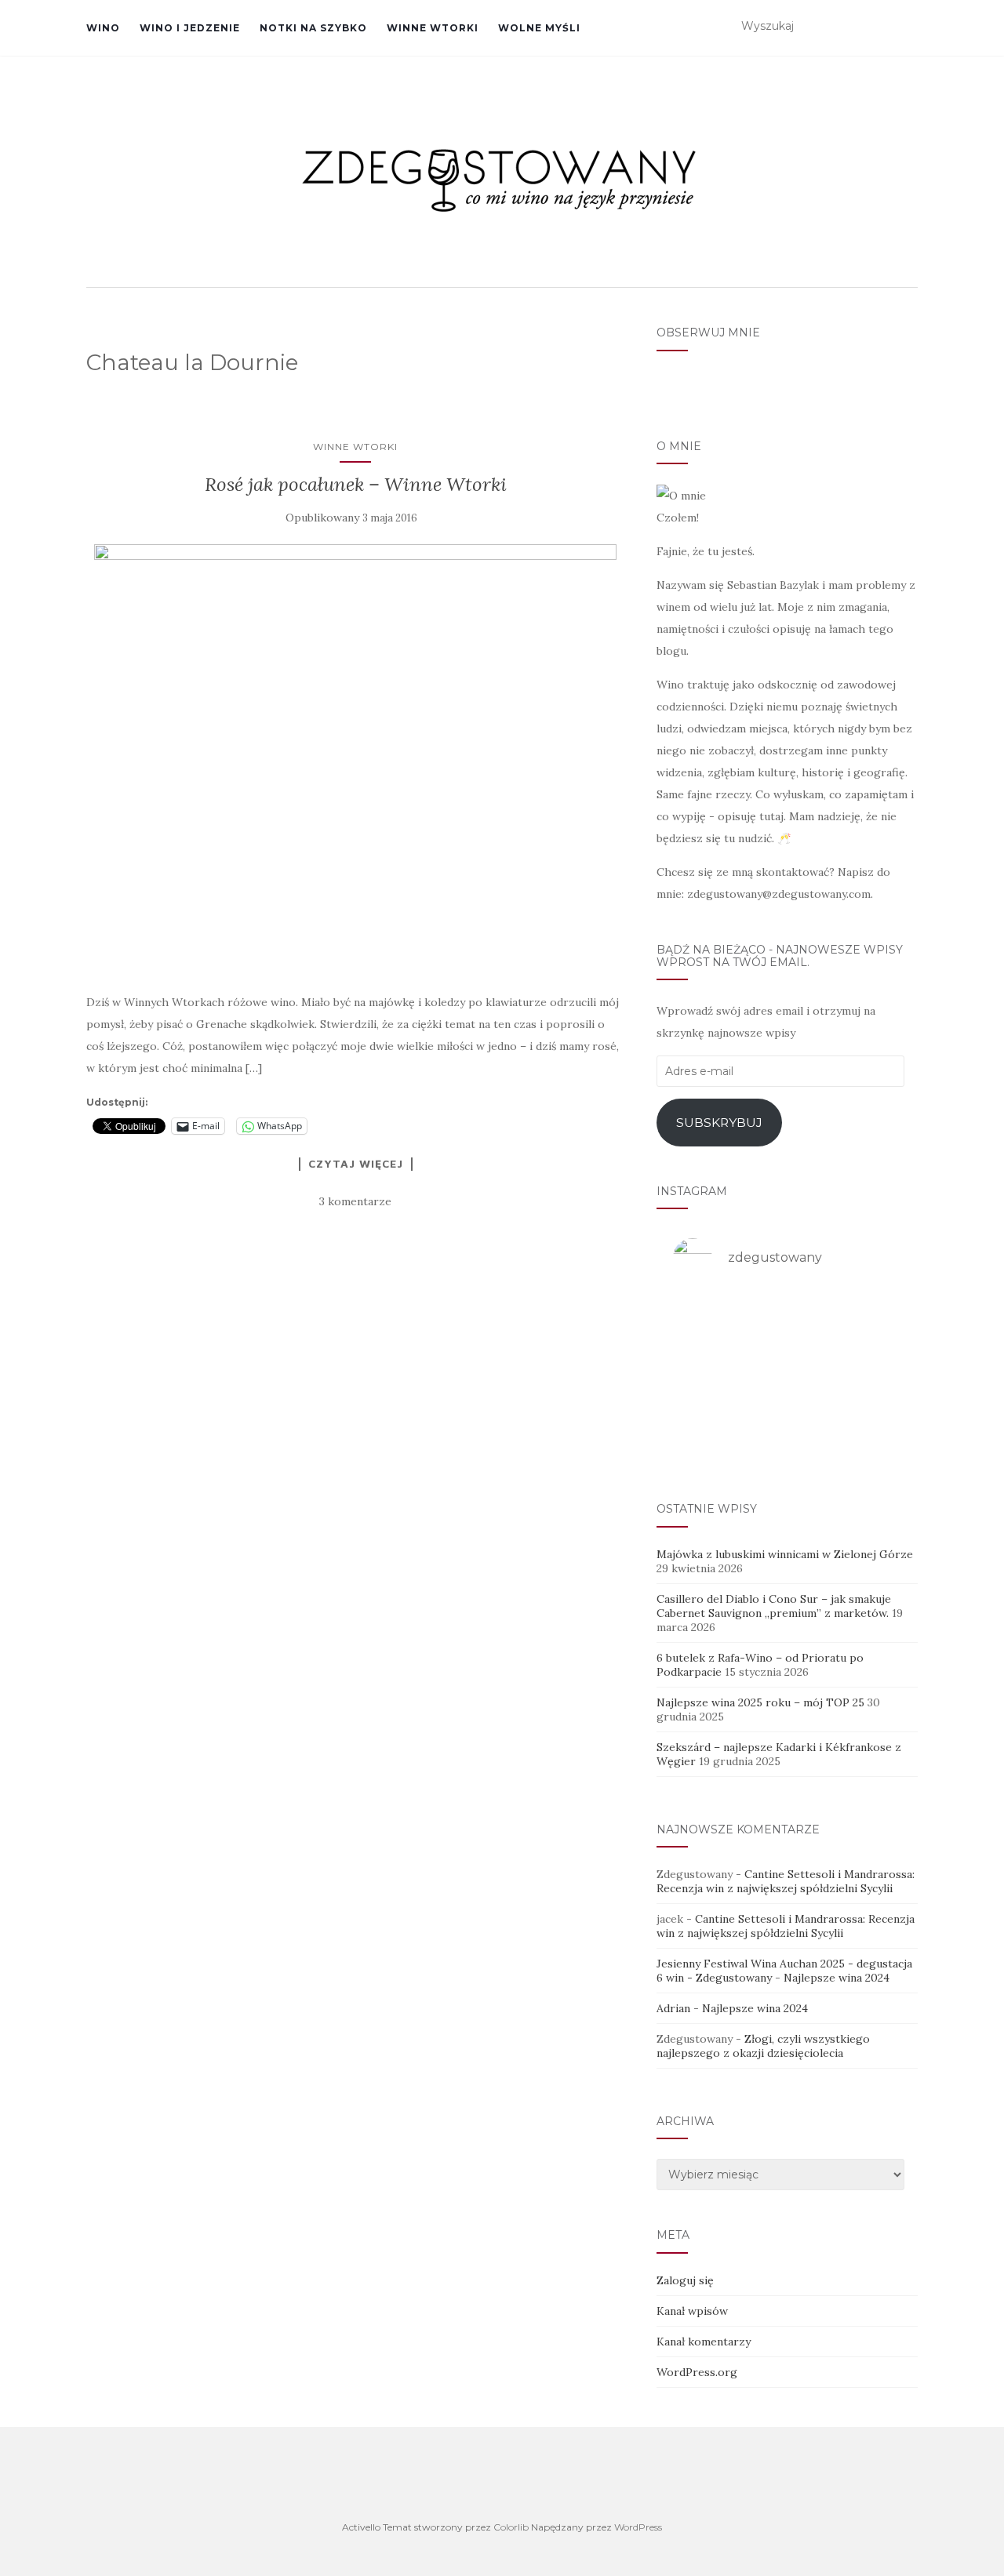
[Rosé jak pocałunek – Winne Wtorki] (356, 760)
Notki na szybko (313, 28)
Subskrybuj (719, 1123)
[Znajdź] (908, 27)
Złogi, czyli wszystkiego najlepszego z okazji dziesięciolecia (763, 2046)
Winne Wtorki (433, 28)
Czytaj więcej (356, 1164)
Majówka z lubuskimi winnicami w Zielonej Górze (785, 1554)
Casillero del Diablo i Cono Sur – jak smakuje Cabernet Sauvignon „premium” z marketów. (774, 1606)
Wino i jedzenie (190, 28)
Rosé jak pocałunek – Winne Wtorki (356, 484)
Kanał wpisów (692, 2311)
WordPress (638, 2527)
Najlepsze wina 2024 (837, 1978)
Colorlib (511, 2527)
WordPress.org (697, 2372)
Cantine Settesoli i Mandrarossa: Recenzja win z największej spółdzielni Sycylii (786, 1881)
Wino (103, 28)
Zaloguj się (685, 2280)
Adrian (673, 2008)
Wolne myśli (539, 28)
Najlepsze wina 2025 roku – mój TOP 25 (760, 1702)
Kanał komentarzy (704, 2342)
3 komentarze (355, 1201)
